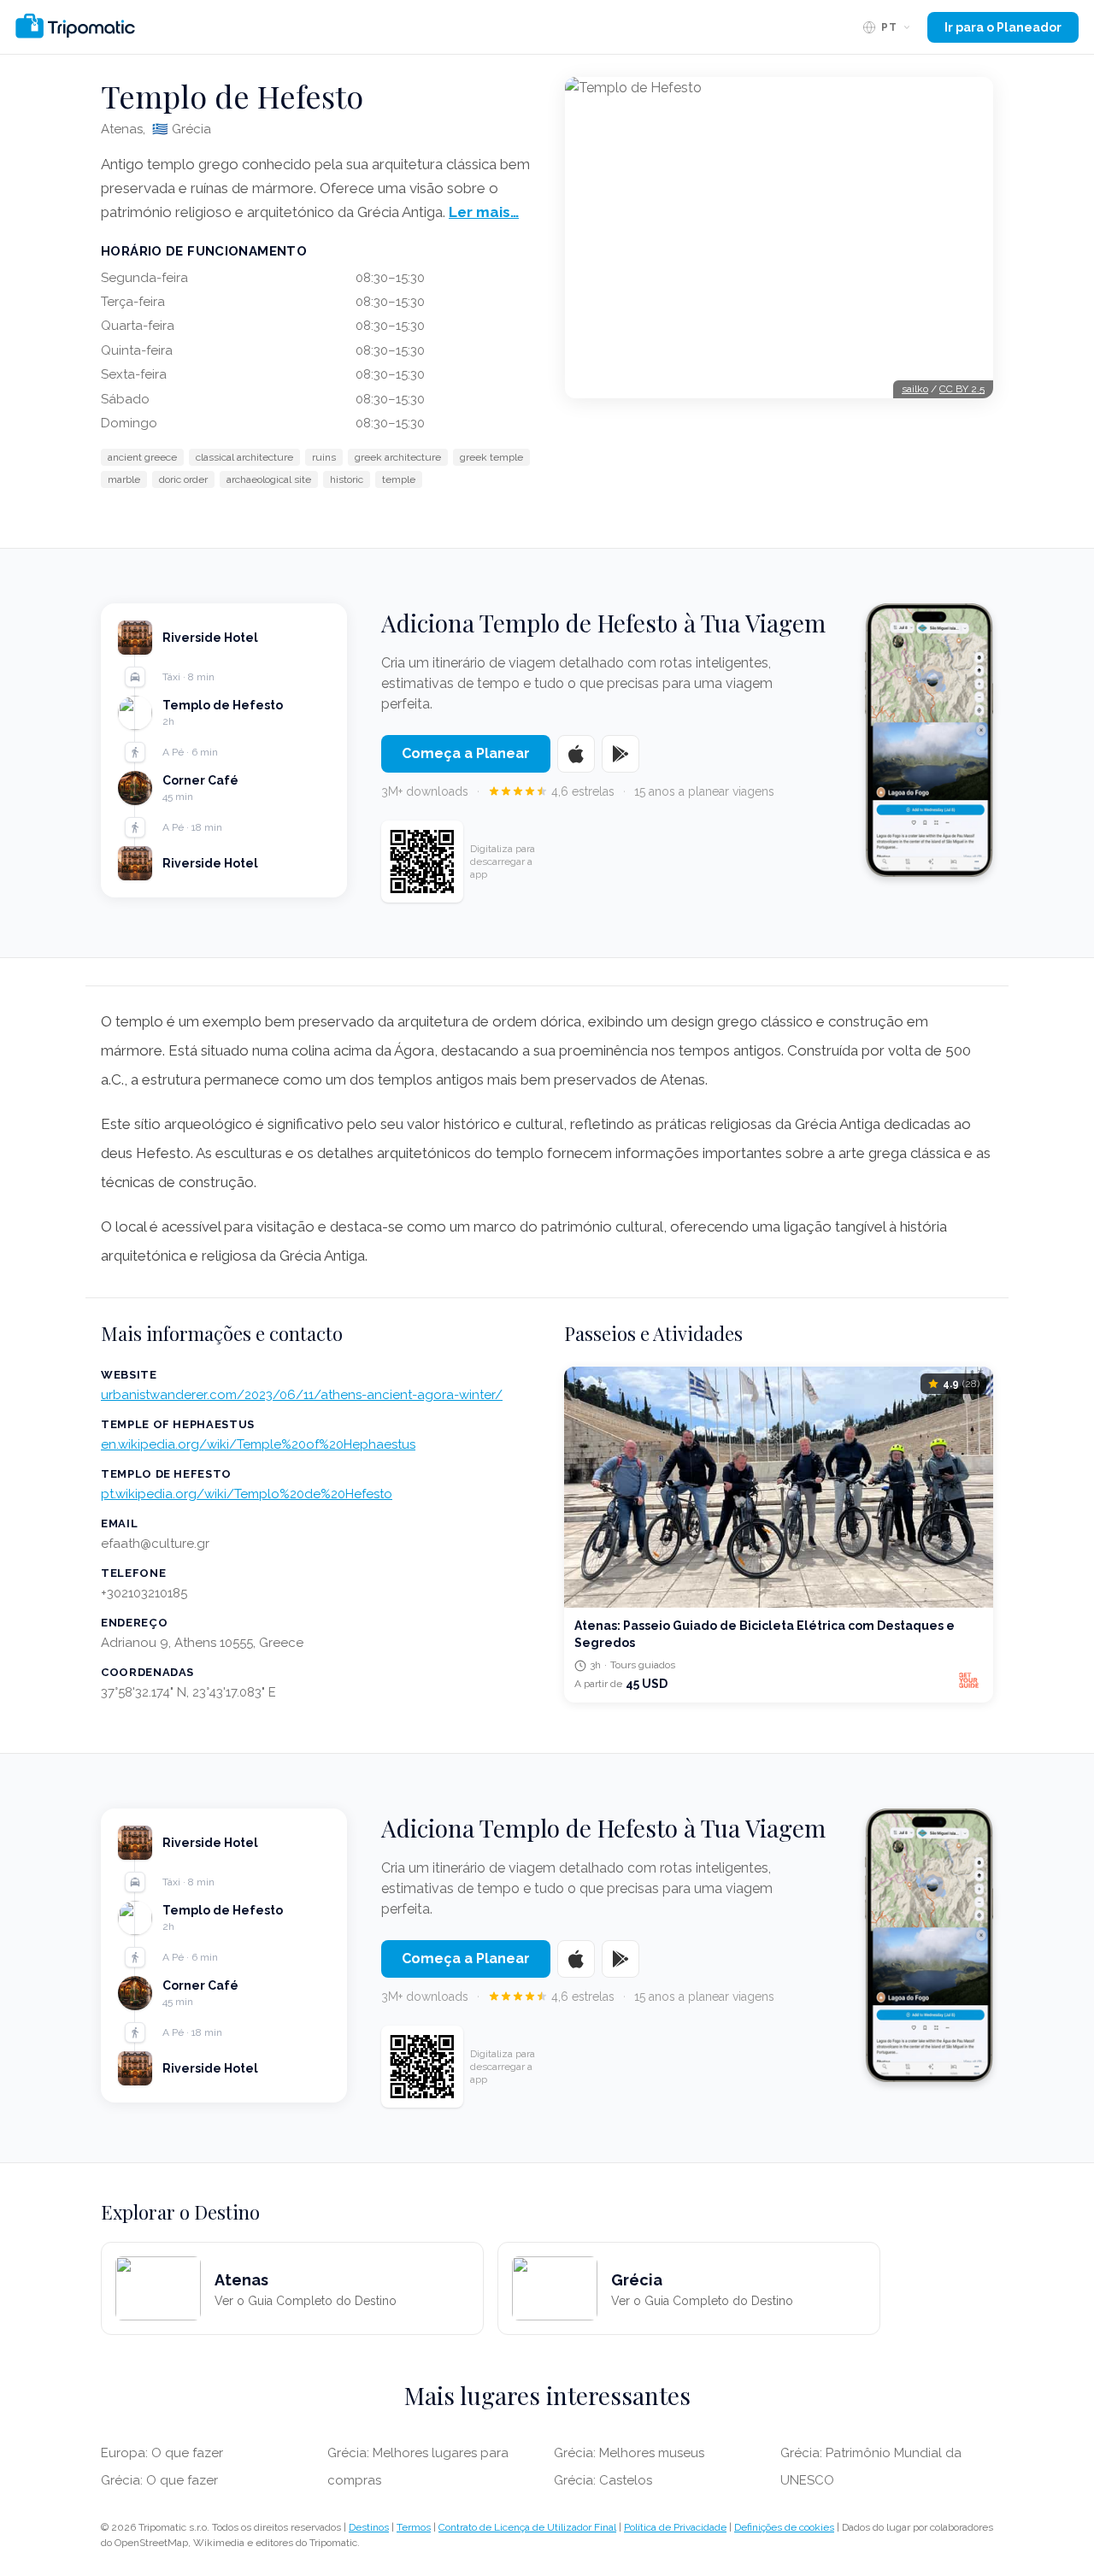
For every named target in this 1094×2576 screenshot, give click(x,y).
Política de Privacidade (675, 2527)
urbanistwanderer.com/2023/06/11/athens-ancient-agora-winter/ (302, 1395)
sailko (915, 389)
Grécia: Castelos (603, 2480)
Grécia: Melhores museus (629, 2453)
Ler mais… (484, 212)
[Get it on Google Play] (621, 754)
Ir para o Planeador (1003, 27)
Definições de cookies (784, 2527)
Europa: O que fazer (162, 2453)
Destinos (369, 2527)
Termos (414, 2527)
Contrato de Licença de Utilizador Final (527, 2527)
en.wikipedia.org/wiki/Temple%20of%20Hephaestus (258, 1444)
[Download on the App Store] (576, 754)
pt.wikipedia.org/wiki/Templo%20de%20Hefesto (247, 1494)
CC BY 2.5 (962, 389)
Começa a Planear (466, 753)
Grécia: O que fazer (159, 2480)
